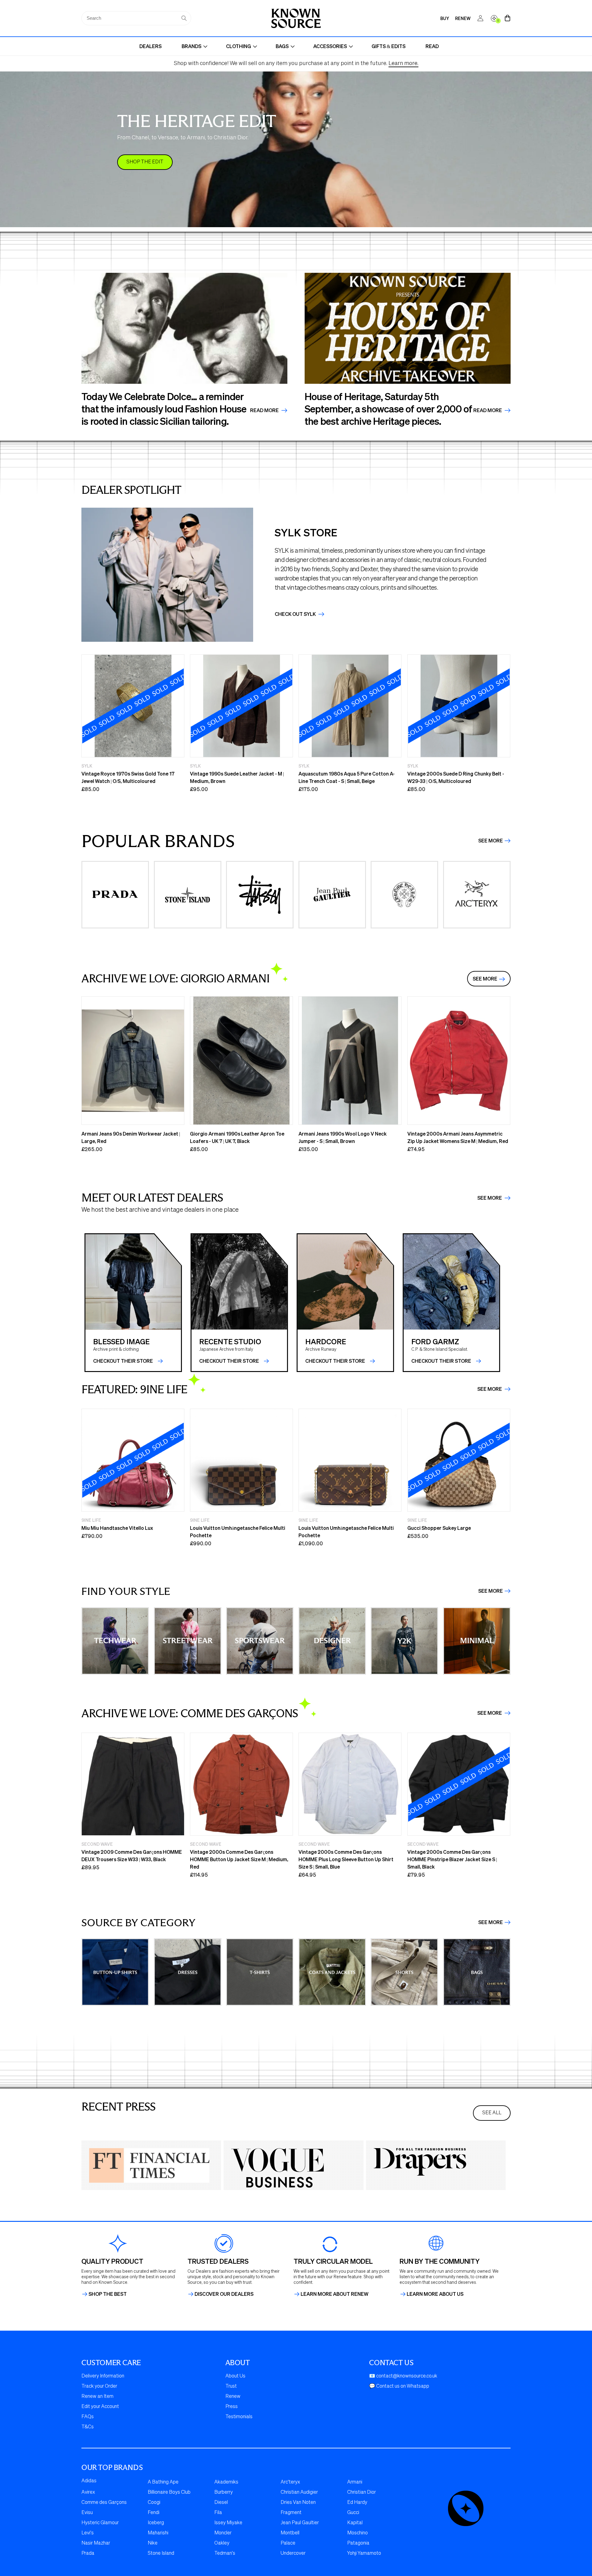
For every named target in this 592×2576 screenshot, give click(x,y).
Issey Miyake (228, 2523)
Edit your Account (100, 2407)
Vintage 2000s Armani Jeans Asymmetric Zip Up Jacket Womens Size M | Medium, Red (458, 1137)
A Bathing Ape (163, 2482)
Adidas (89, 2481)
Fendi (154, 2513)
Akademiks (226, 2482)
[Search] (184, 18)
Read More (265, 410)
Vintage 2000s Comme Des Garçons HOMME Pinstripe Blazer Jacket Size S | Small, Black (452, 1859)
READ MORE (488, 410)
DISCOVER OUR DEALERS (224, 2294)
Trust (231, 2386)
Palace (288, 2543)
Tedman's (225, 2553)
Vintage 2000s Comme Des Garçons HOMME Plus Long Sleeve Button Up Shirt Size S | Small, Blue (346, 1859)
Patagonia (358, 2543)
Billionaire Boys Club (169, 2492)
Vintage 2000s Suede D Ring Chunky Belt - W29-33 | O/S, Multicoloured (456, 777)
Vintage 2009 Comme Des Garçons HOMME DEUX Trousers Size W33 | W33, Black (132, 1855)
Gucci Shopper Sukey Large (439, 1528)
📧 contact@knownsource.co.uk (403, 2376)
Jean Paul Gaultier (300, 2523)
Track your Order (99, 2386)
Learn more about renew (335, 2294)
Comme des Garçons (104, 2503)
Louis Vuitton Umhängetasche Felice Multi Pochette (238, 1532)
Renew (233, 2397)
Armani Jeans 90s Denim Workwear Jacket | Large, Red (131, 1137)
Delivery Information (103, 2376)
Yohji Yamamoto (364, 2553)
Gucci (353, 2513)
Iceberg (156, 2523)
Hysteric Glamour (100, 2523)
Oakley (222, 2543)
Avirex (88, 2492)
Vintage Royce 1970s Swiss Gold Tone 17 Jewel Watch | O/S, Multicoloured (128, 777)
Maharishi (158, 2533)
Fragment (291, 2513)
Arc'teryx (290, 2482)
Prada (88, 2553)
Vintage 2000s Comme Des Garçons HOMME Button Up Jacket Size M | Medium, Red (239, 1859)
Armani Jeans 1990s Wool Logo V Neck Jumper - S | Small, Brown (343, 1137)
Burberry (224, 2492)
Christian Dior (362, 2492)
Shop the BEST (108, 2294)
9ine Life (91, 1520)
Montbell (290, 2533)
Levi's (88, 2533)
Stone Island (161, 2553)
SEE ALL (492, 2113)
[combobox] (136, 18)
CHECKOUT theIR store (123, 1361)
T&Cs (88, 2427)
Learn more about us (435, 2294)
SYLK (87, 766)
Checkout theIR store (229, 1361)
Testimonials (239, 2417)
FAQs (88, 2417)
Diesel (221, 2503)
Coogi (154, 2503)
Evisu (87, 2513)
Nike (153, 2543)
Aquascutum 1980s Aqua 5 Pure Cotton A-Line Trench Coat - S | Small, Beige (347, 777)
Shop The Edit (145, 162)
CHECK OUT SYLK (296, 614)
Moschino (358, 2533)
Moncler (223, 2533)
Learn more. (403, 63)
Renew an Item (97, 2397)
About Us (235, 2376)
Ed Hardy (357, 2503)
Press (232, 2407)
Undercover (293, 2553)
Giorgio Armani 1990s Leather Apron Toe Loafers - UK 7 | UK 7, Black (237, 1137)
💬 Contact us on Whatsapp (399, 2386)
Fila (218, 2513)
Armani (355, 2482)
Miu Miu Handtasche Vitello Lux (117, 1528)
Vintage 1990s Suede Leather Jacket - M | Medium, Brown (237, 777)
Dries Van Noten (298, 2503)
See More (491, 841)
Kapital (355, 2523)
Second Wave (97, 1844)
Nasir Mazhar (96, 2543)
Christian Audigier (299, 2492)
